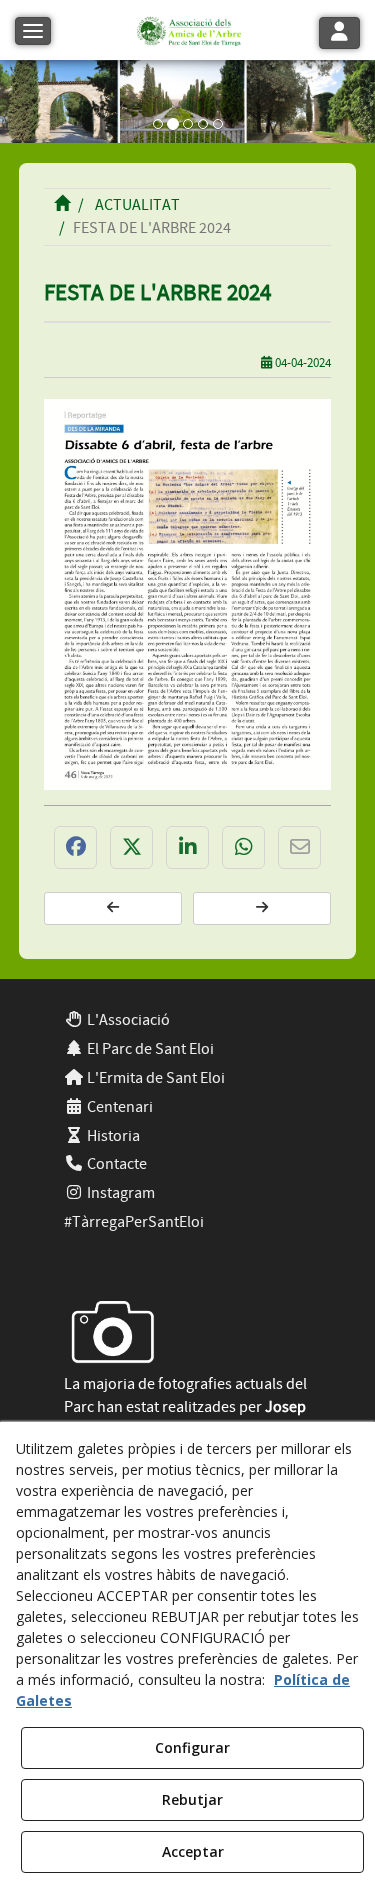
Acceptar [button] (193, 1851)
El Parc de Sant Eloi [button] (149, 1049)
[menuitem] (188, 1020)
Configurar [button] (192, 1747)
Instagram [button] (119, 1193)
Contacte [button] (115, 1164)
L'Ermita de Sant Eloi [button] (154, 1078)
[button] (187, 30)
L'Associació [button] (127, 1020)
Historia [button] (112, 1136)
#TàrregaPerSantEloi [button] (134, 1222)
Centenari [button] (118, 1107)
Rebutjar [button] (192, 1799)
